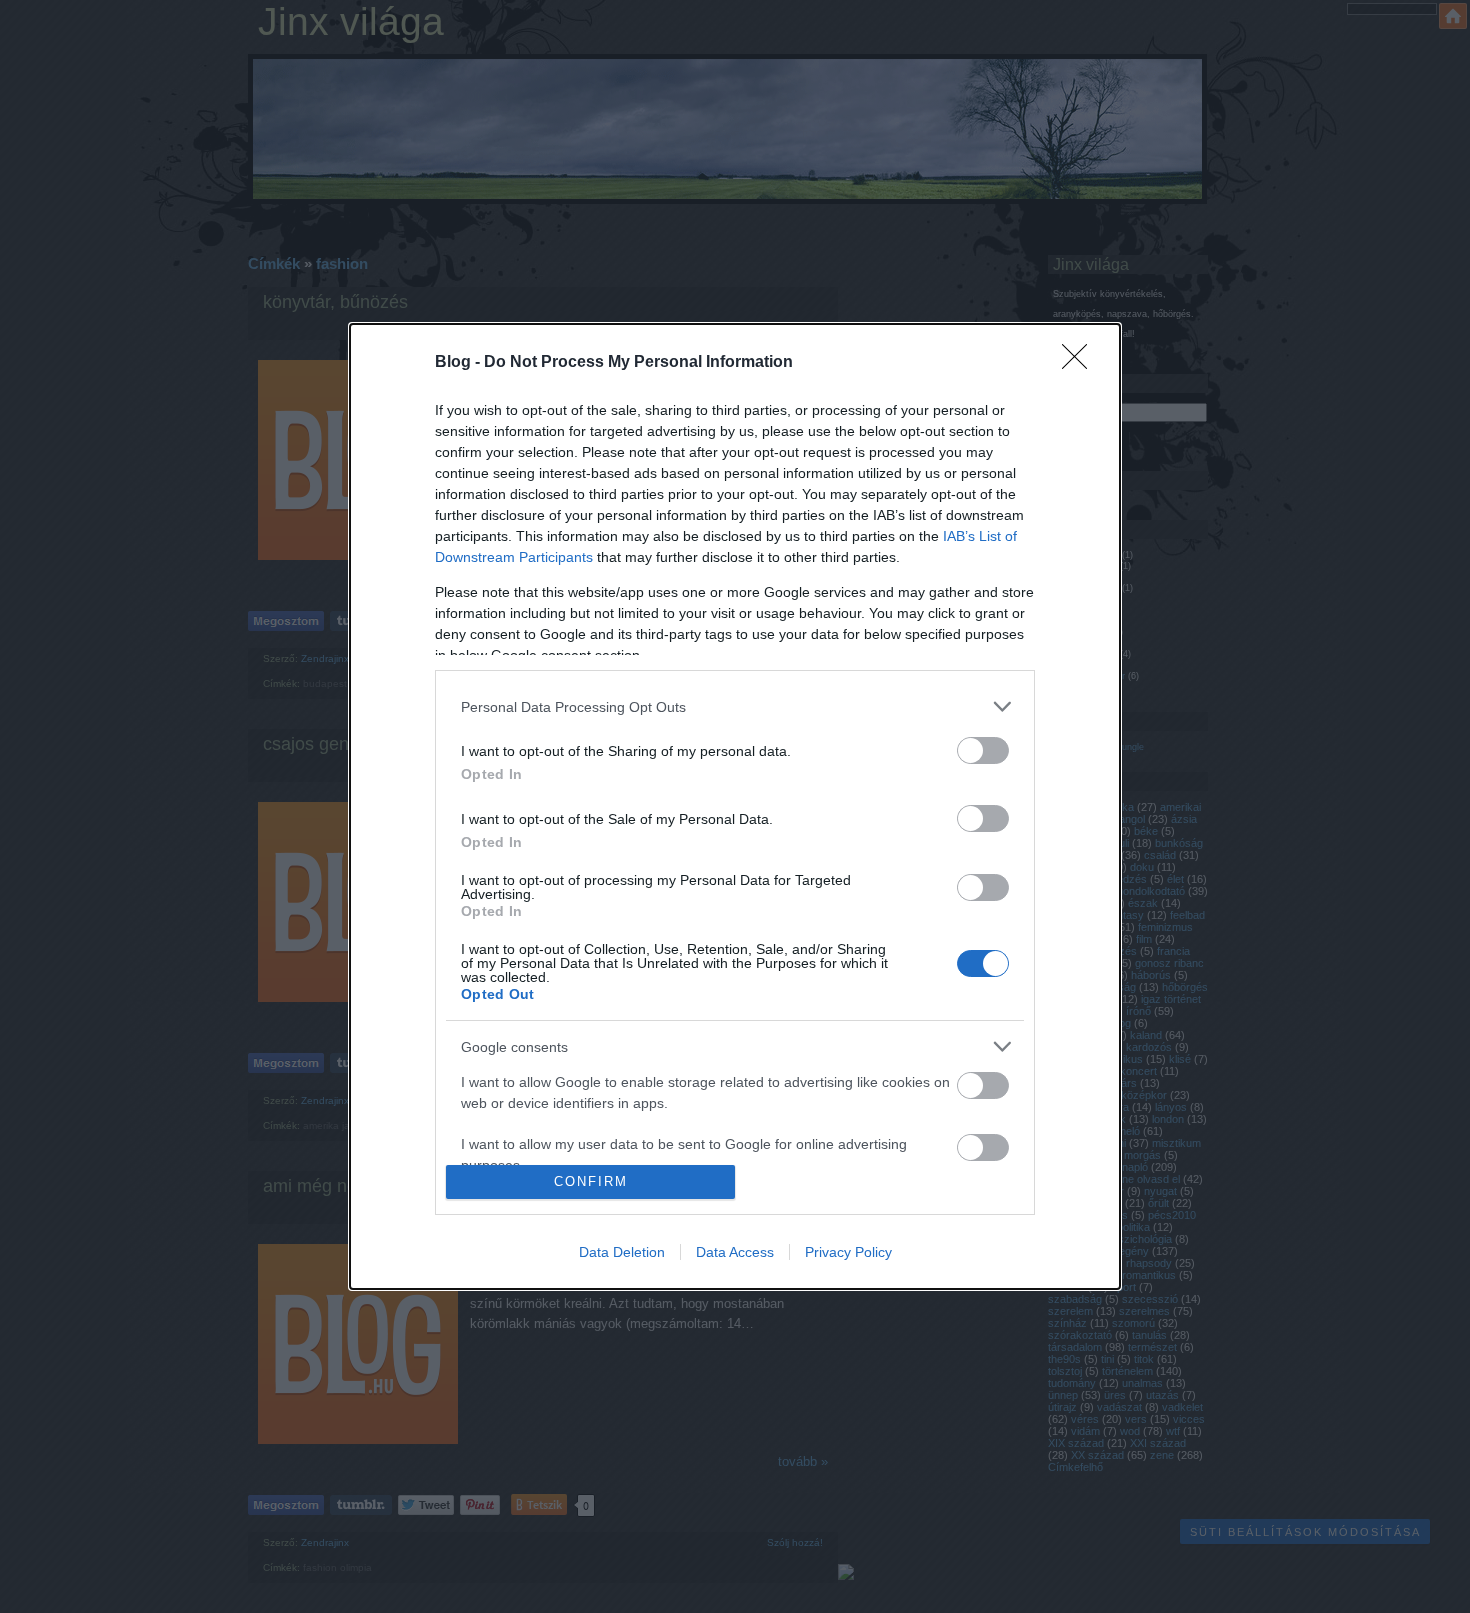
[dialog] (735, 806)
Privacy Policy (848, 1252)
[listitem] (735, 706)
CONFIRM (591, 1181)
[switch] (983, 750)
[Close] (1081, 363)
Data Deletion (622, 1252)
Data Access (735, 1252)
